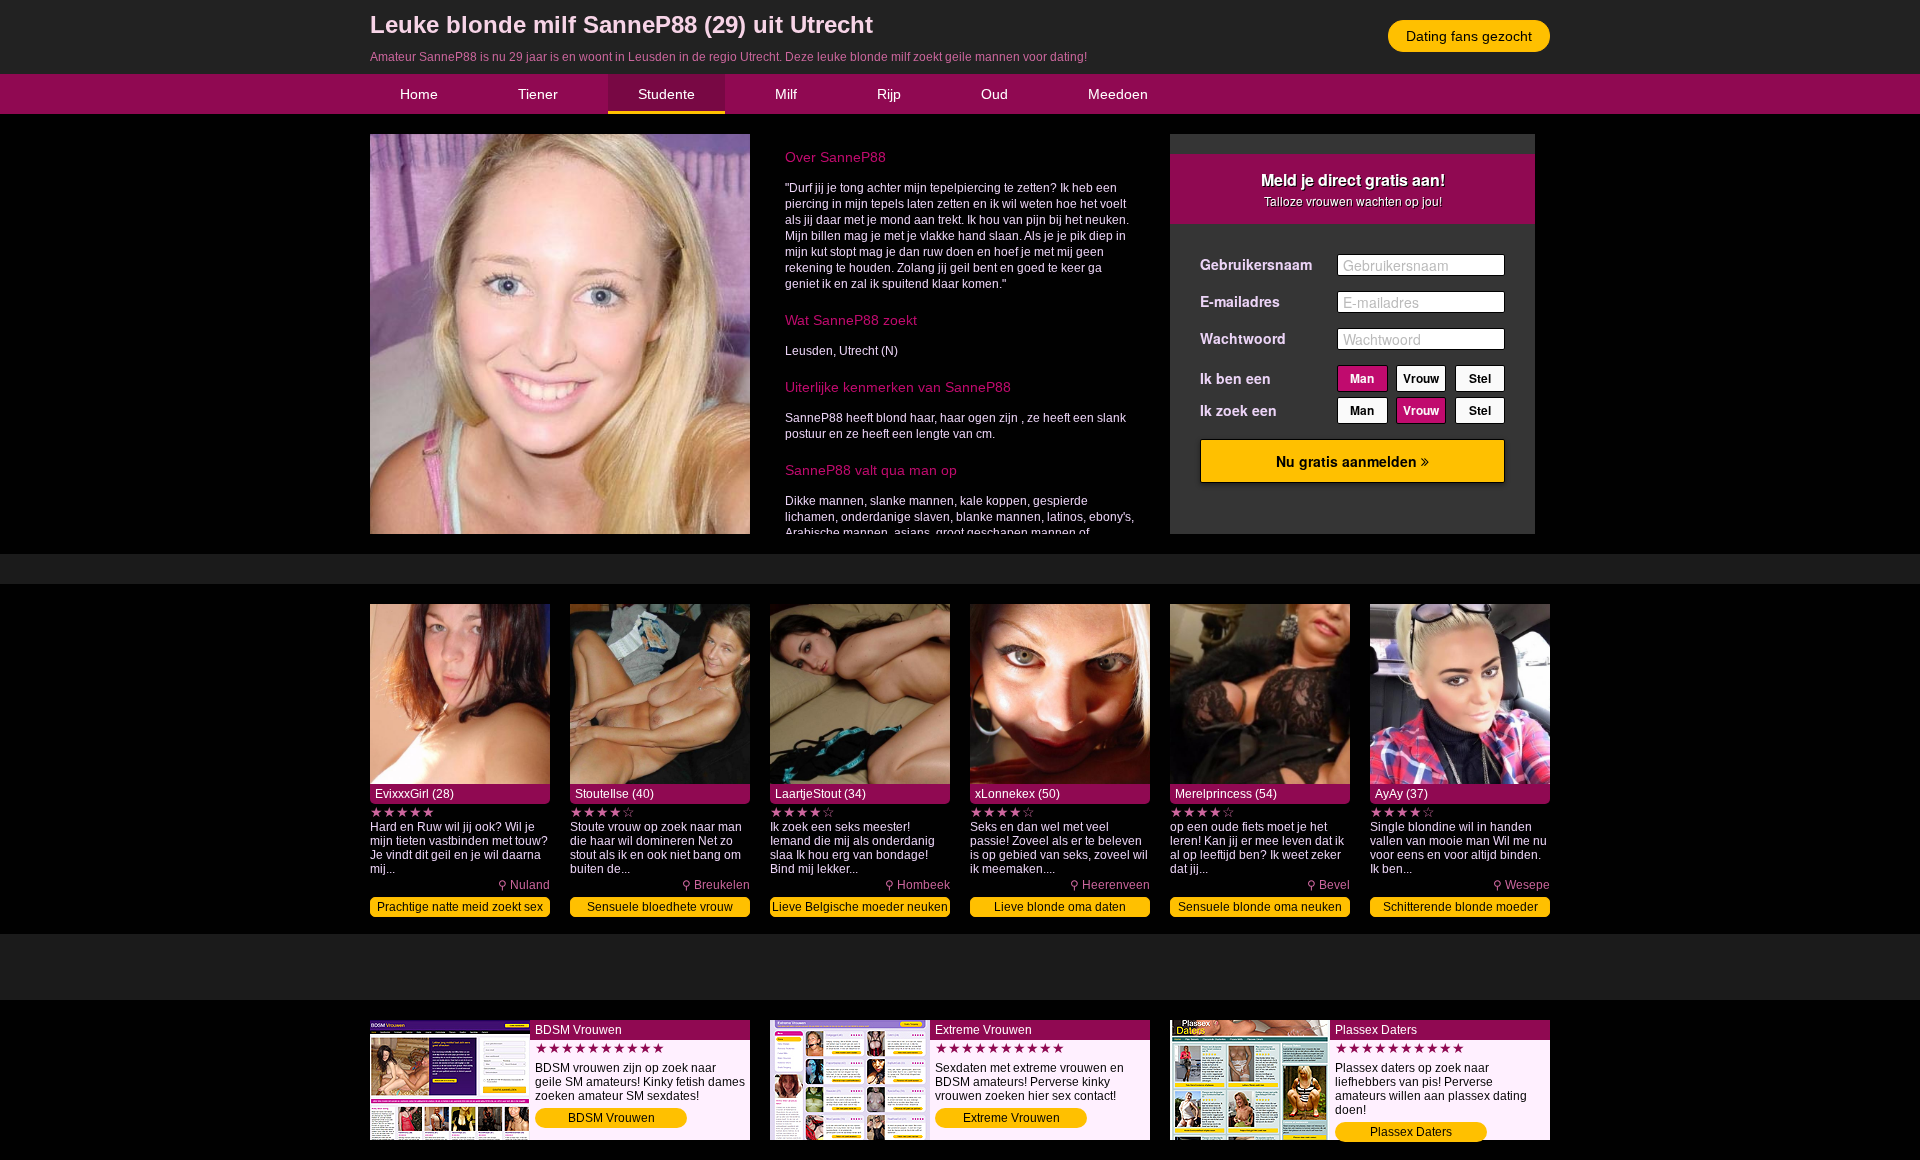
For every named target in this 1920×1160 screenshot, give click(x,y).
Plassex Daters (1411, 1132)
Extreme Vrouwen (1011, 1118)
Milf (786, 94)
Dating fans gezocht (1469, 36)
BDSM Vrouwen (611, 1118)
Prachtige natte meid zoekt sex (460, 907)
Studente (666, 94)
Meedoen (1118, 94)
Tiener (538, 94)
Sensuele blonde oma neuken (1260, 907)
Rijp (889, 94)
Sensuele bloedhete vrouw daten (660, 908)
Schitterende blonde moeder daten (1460, 908)
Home (419, 94)
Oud (994, 94)
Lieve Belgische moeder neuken (860, 907)
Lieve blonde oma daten (1060, 907)
